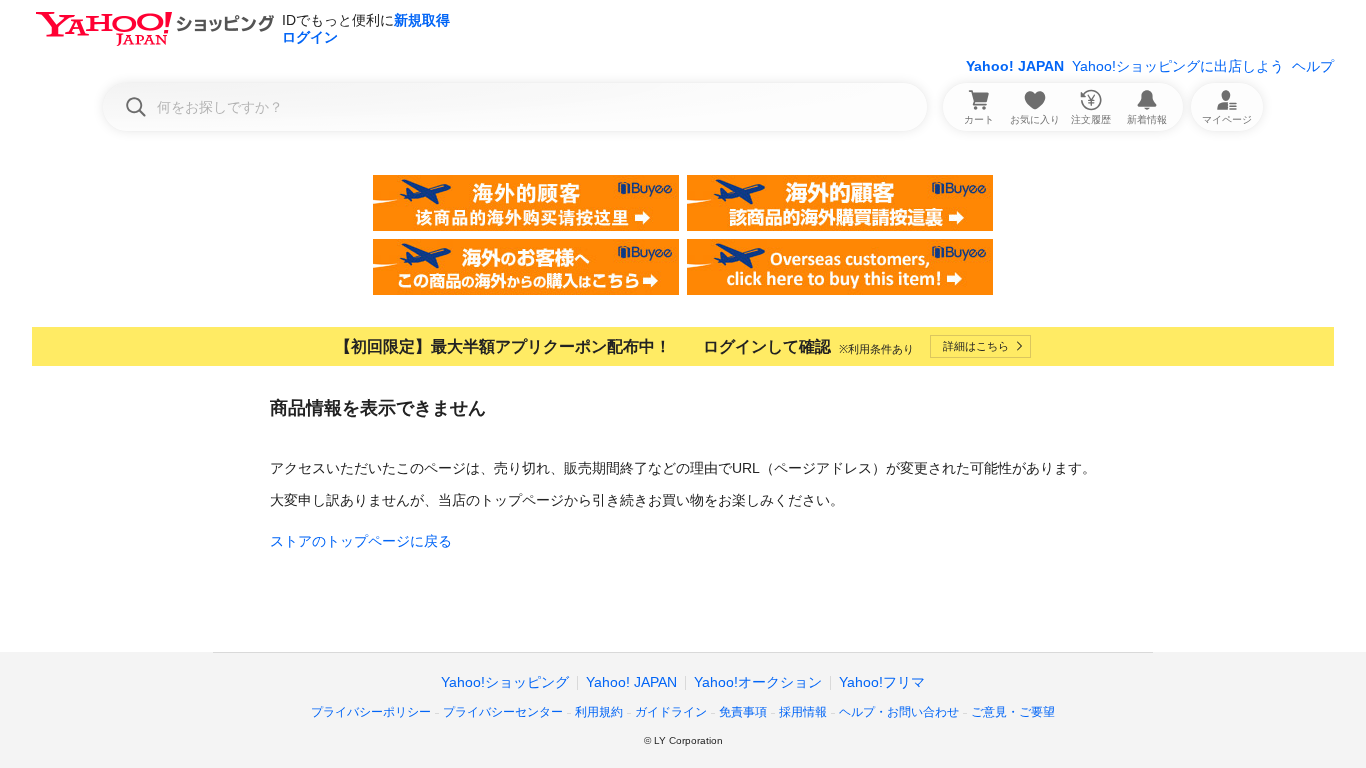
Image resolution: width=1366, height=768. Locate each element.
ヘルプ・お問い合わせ (899, 712)
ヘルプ (1313, 66)
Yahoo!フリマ (882, 682)
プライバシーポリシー (371, 712)
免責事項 (743, 712)
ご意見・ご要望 (1013, 712)
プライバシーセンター (503, 712)
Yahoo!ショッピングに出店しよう (1178, 66)
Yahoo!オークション (758, 682)
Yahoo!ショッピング (505, 682)
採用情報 (803, 712)
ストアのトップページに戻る (361, 541)
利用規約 (599, 712)
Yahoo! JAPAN (1015, 66)
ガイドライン (671, 712)
